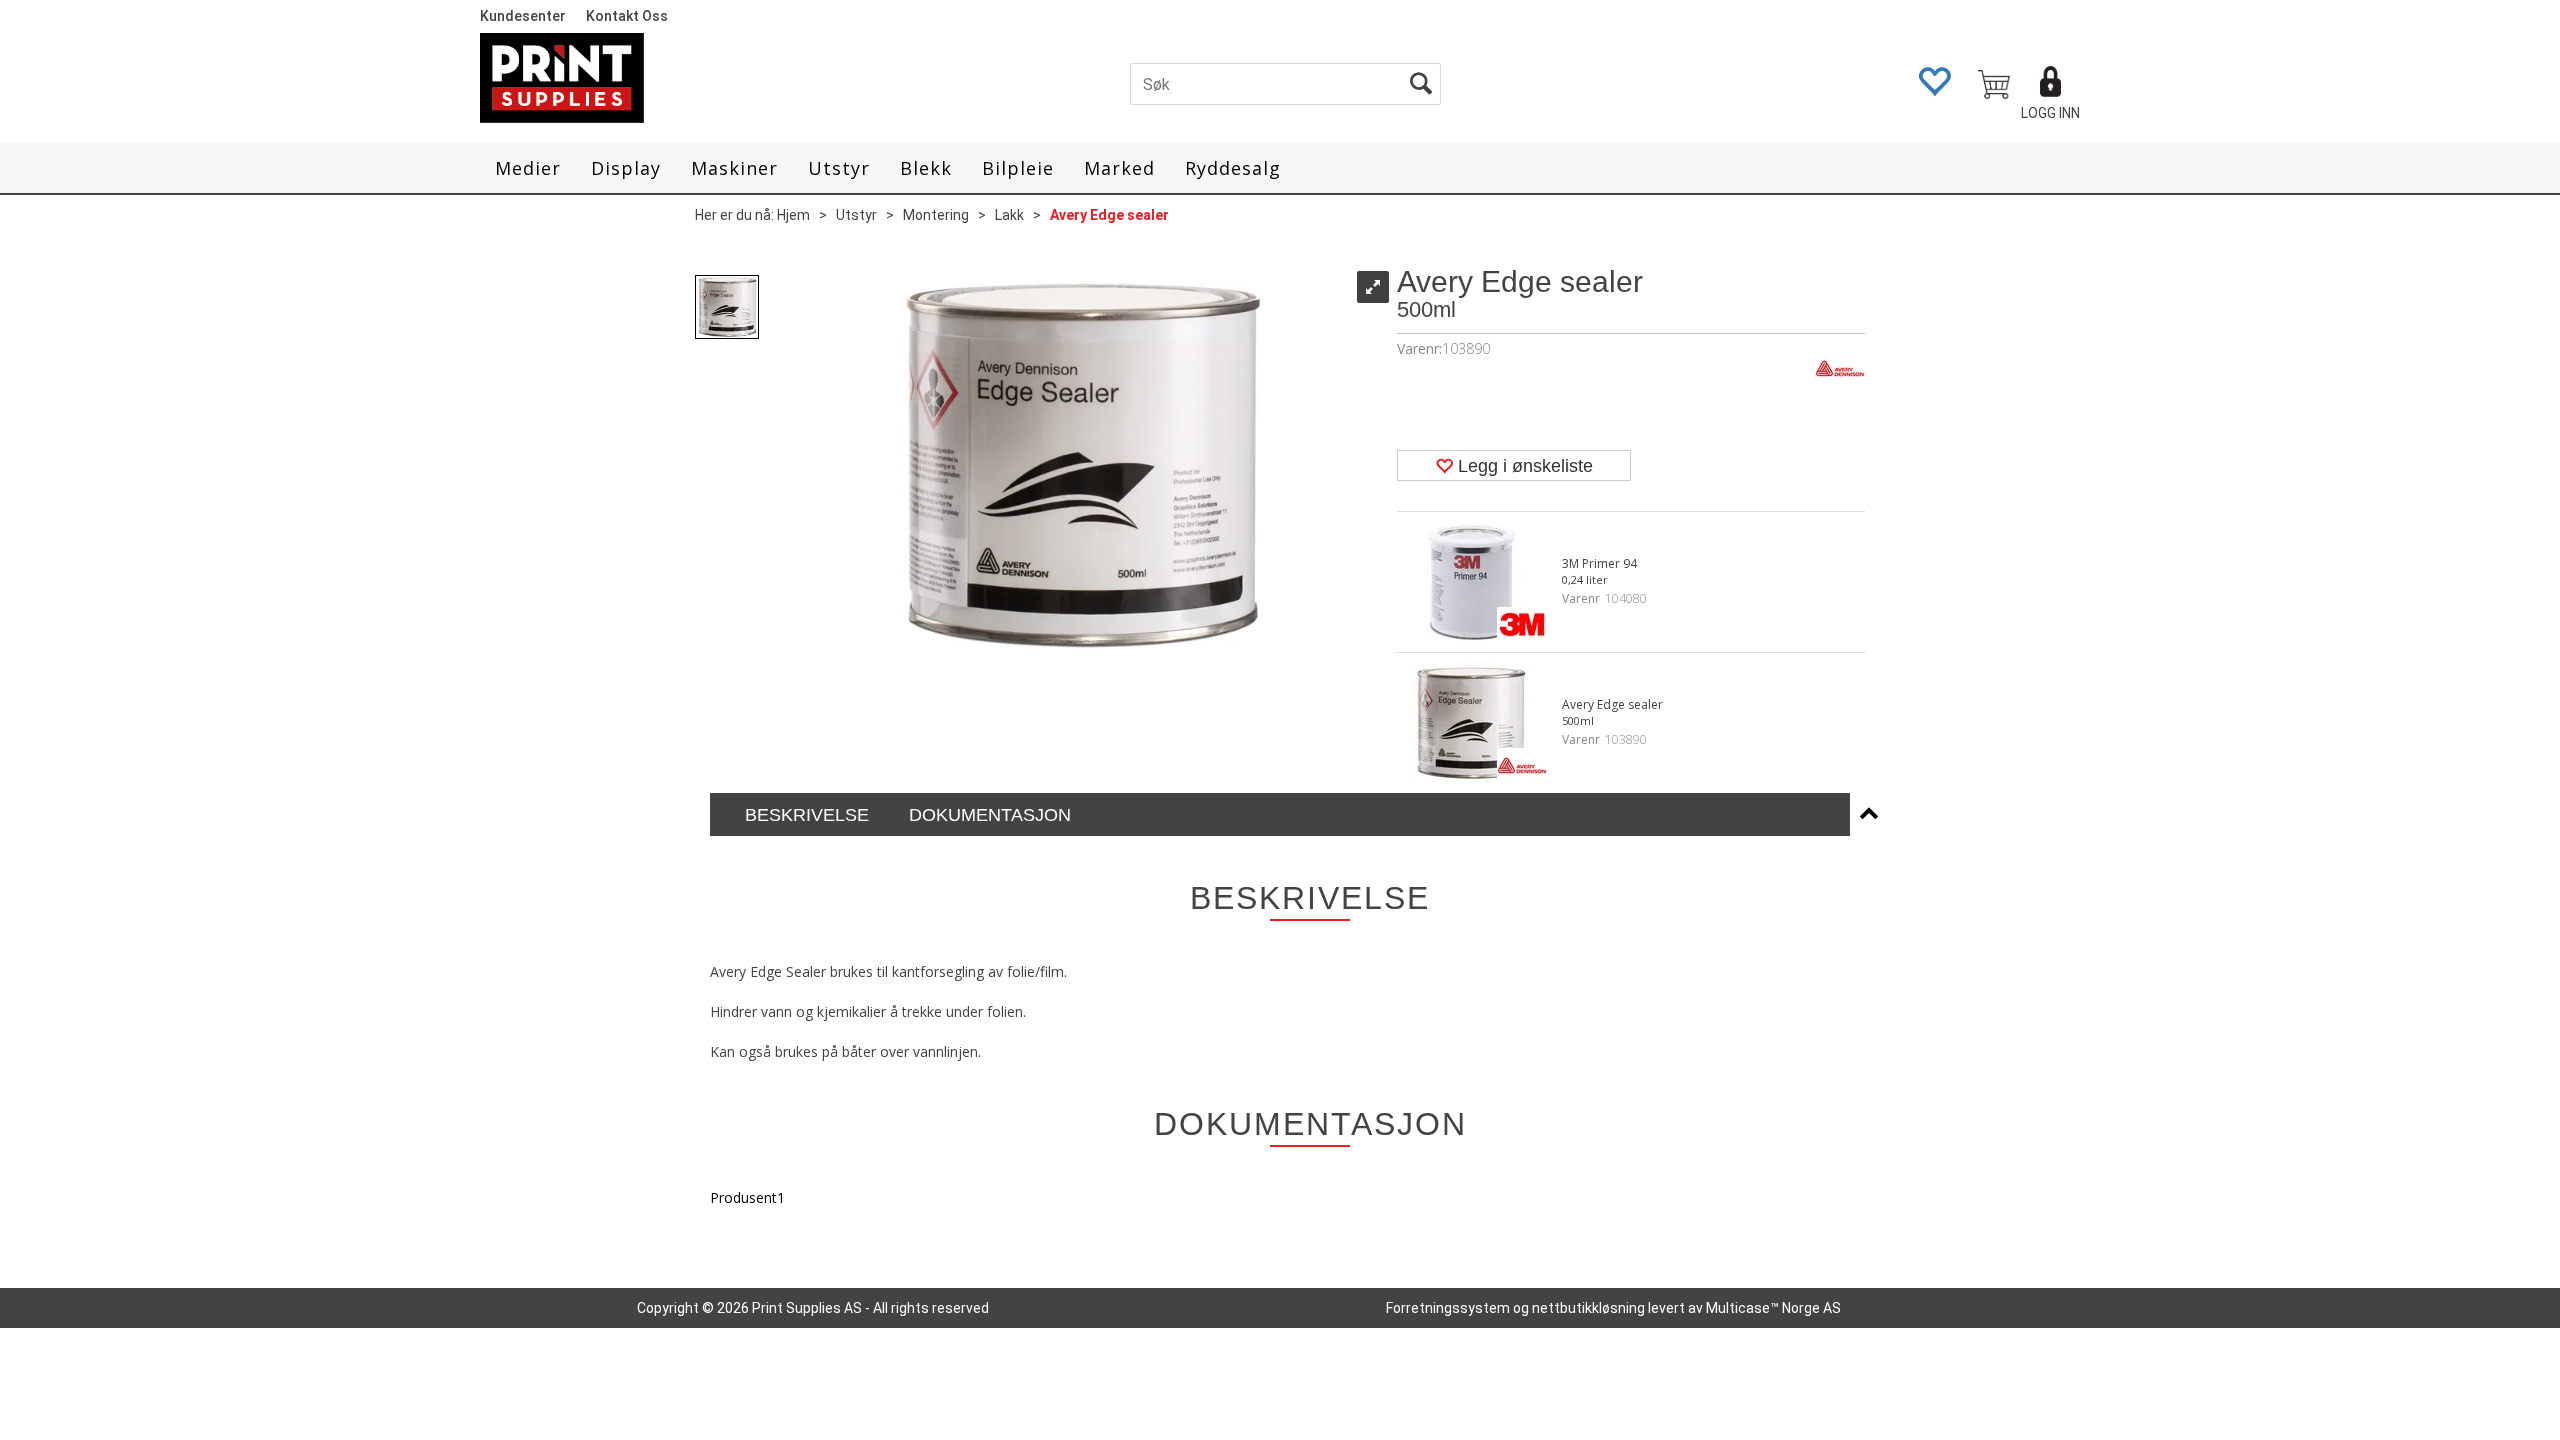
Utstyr (839, 168)
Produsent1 (747, 1197)
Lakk (1009, 215)
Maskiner (734, 168)
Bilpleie (1018, 168)
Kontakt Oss (627, 16)
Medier (528, 168)
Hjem (793, 215)
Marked (1119, 168)
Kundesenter (523, 16)
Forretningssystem (1448, 1308)
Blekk (926, 168)
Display (626, 168)
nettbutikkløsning (1588, 1308)
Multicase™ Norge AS (1773, 1308)
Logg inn (2050, 113)
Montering (936, 215)
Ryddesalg (1233, 168)
